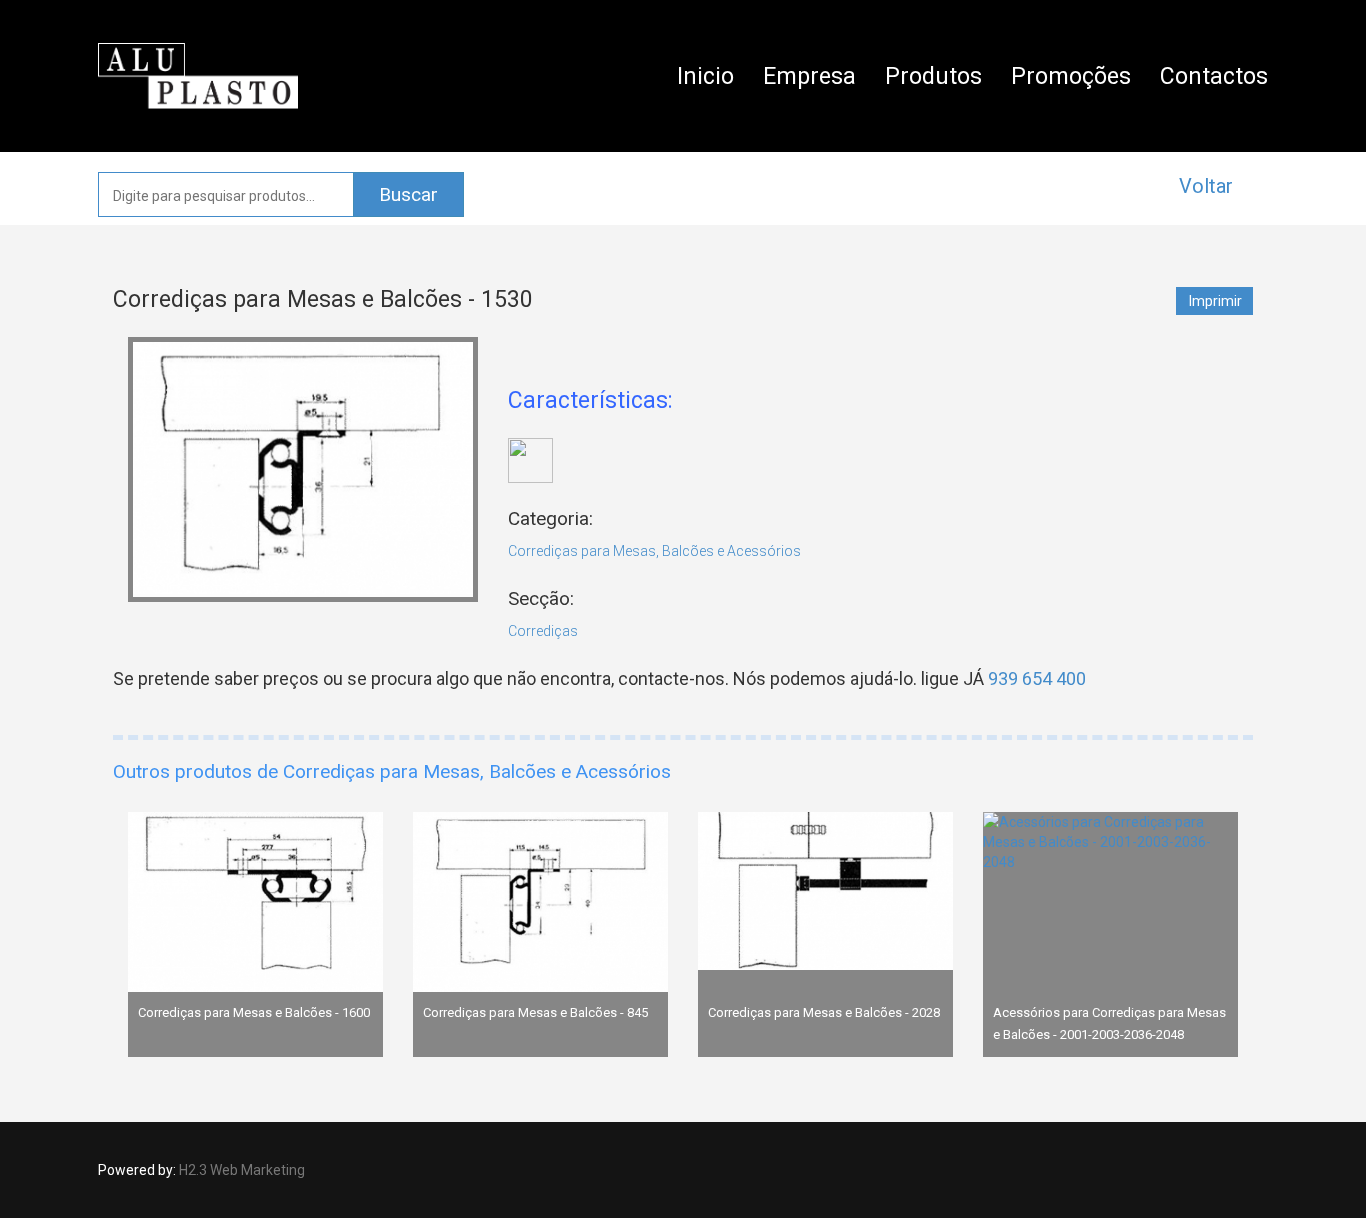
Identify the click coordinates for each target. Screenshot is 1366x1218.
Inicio (705, 76)
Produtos (933, 76)
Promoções (1071, 76)
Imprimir (1215, 301)
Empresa (809, 76)
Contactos (1214, 76)
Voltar (1206, 186)
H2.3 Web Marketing (242, 1170)
